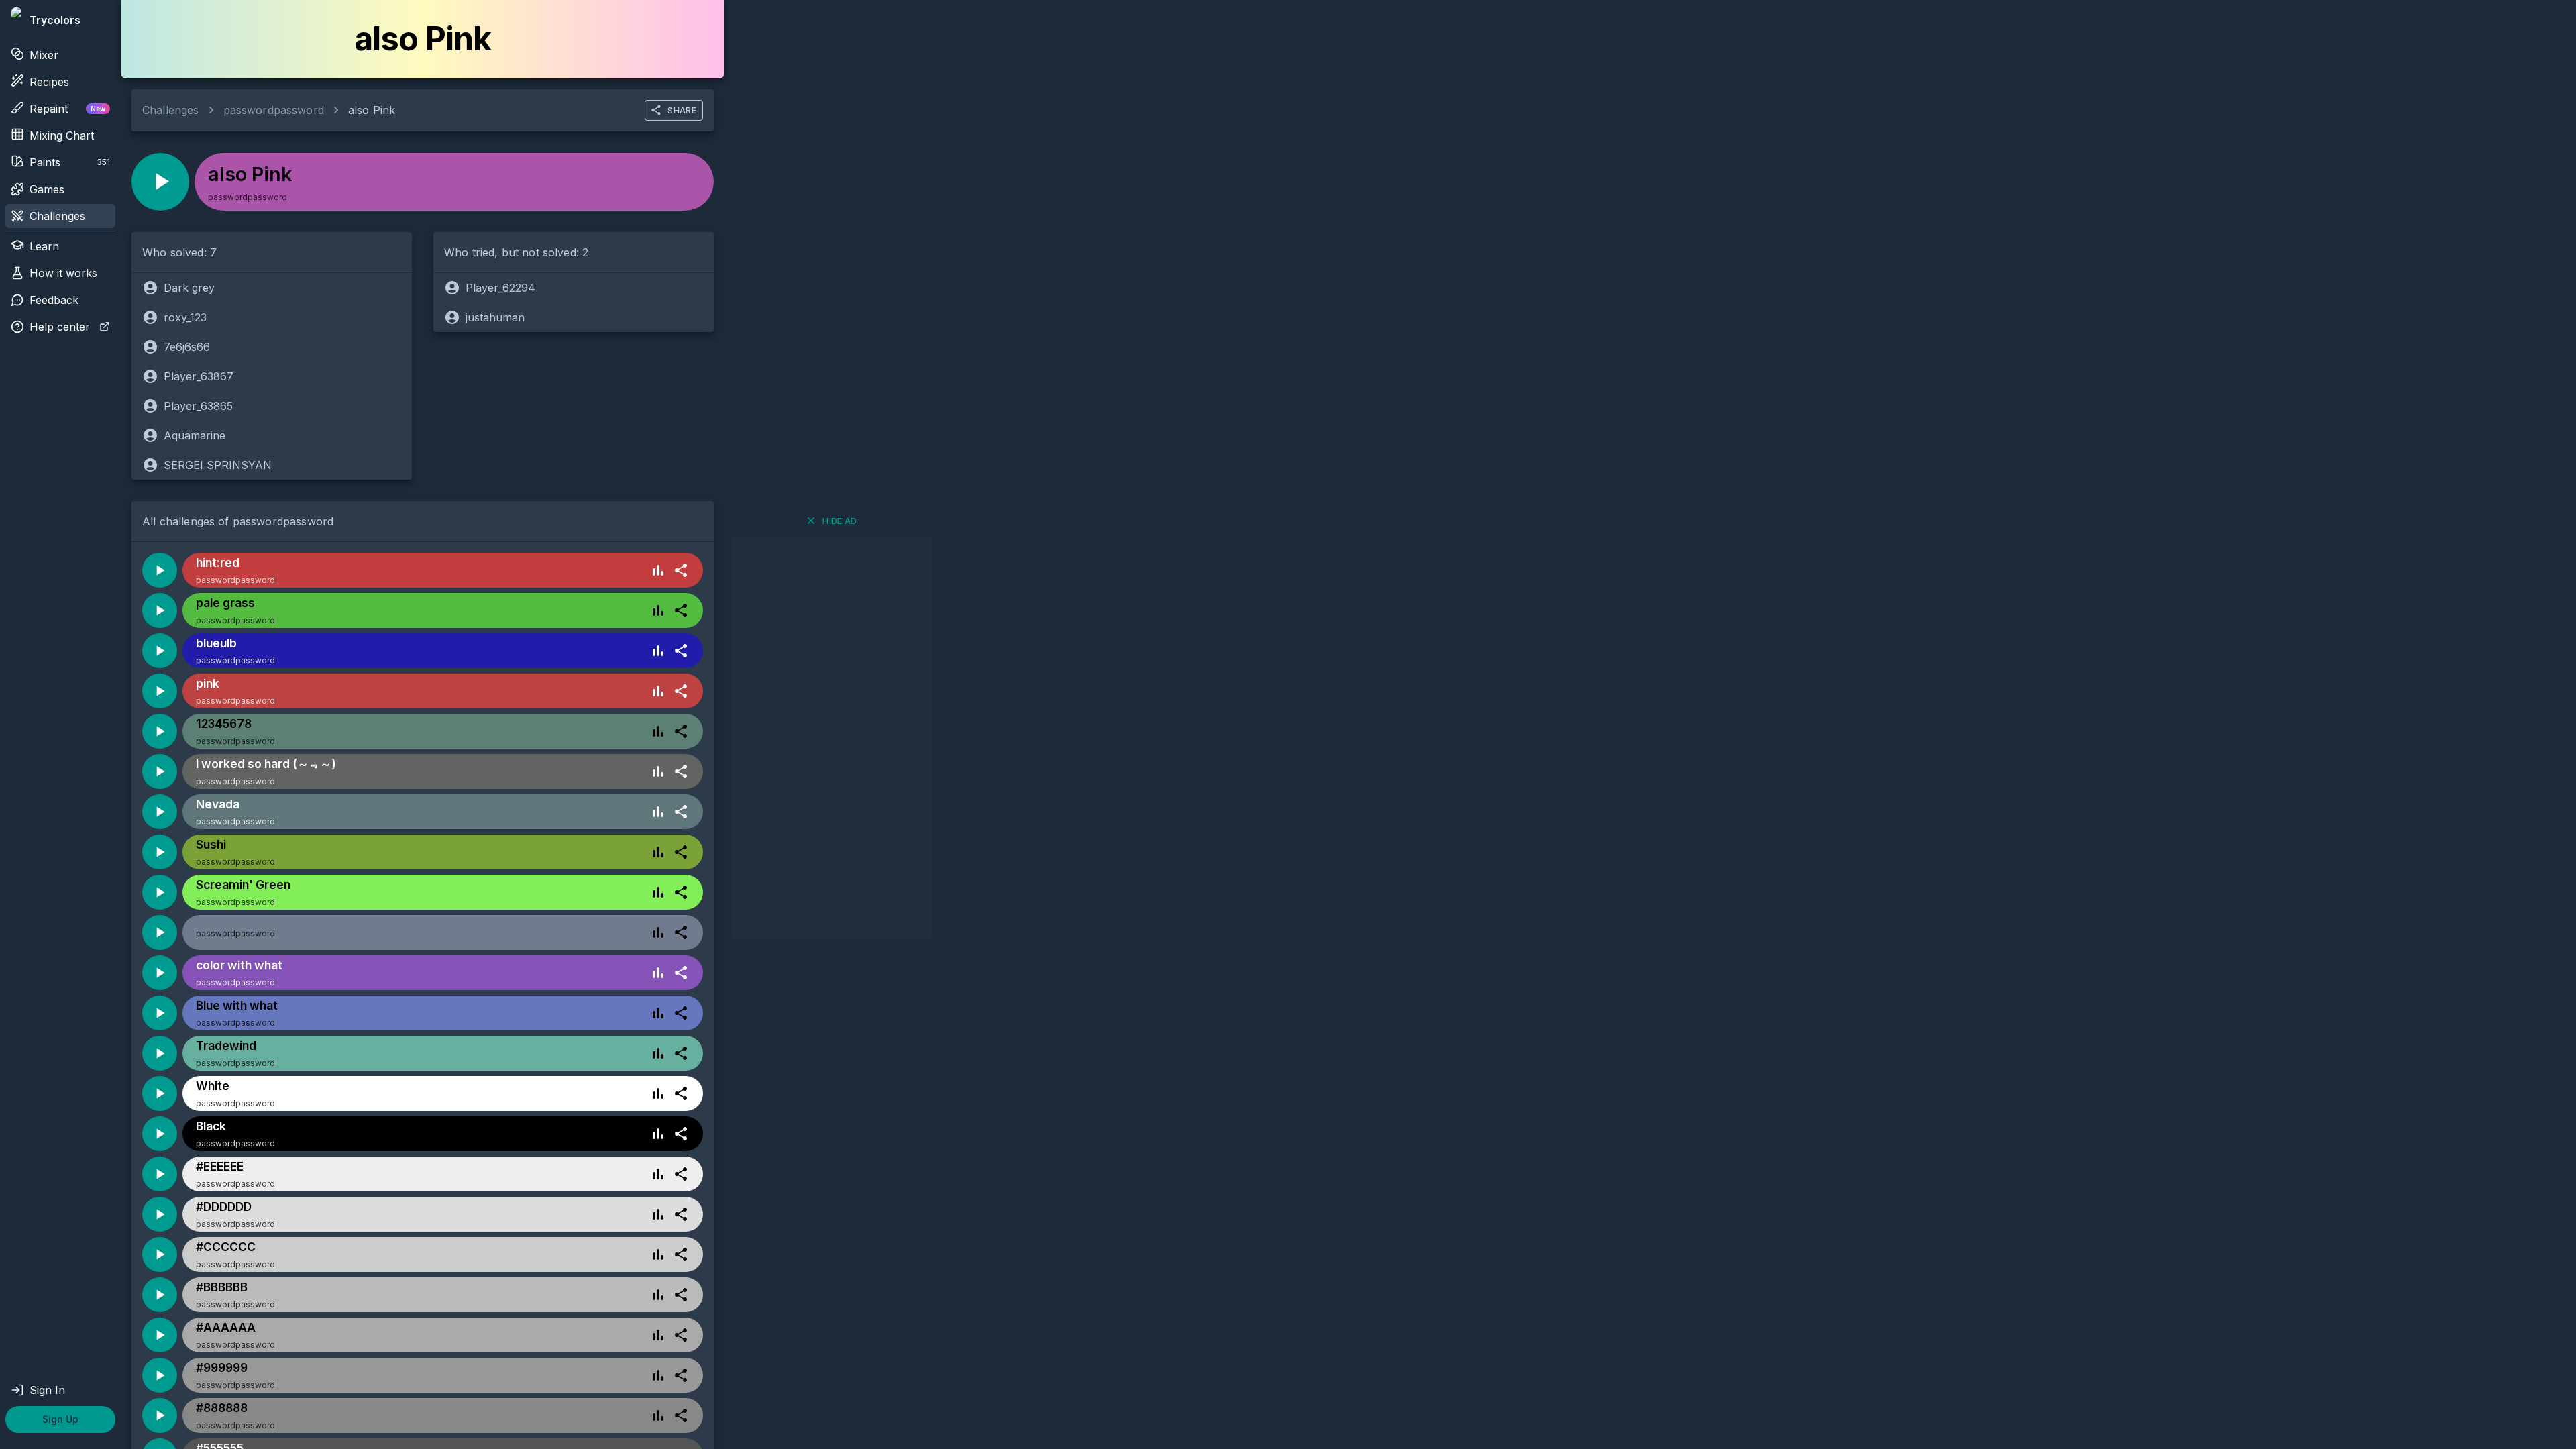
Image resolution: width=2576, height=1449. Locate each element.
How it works (63, 273)
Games (47, 189)
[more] (681, 570)
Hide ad (840, 521)
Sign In (47, 1390)
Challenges (57, 216)
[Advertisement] (832, 737)
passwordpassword (274, 110)
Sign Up (60, 1419)
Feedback (54, 300)
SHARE (682, 110)
